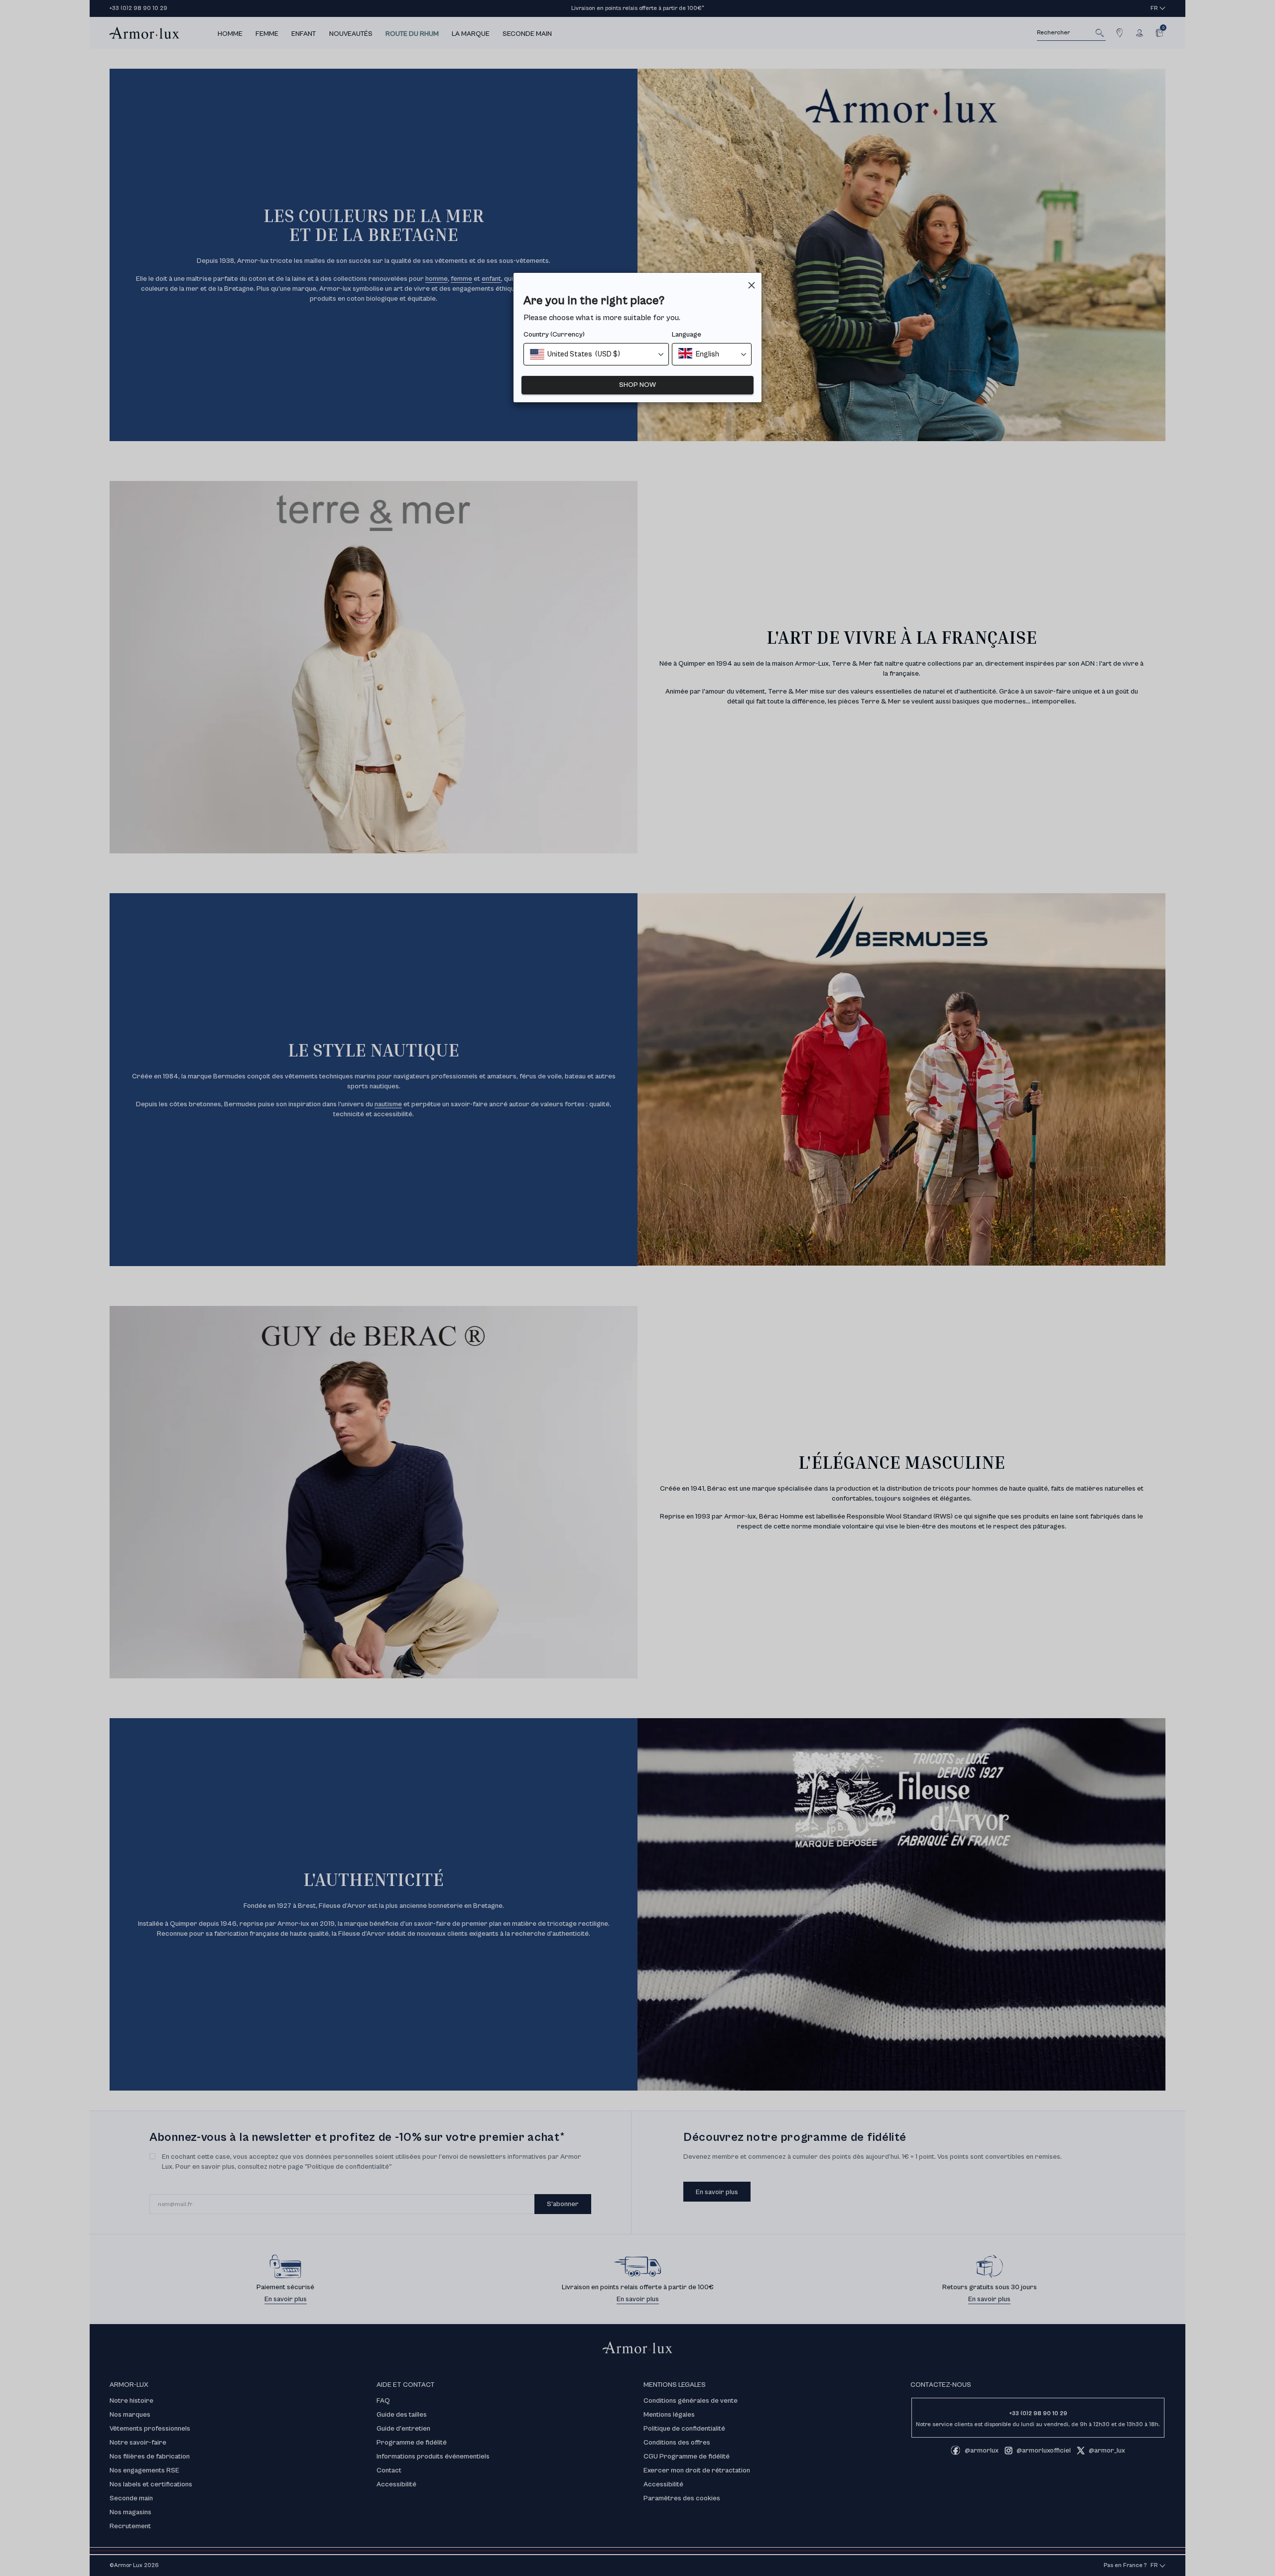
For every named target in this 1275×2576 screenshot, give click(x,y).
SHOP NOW (637, 385)
